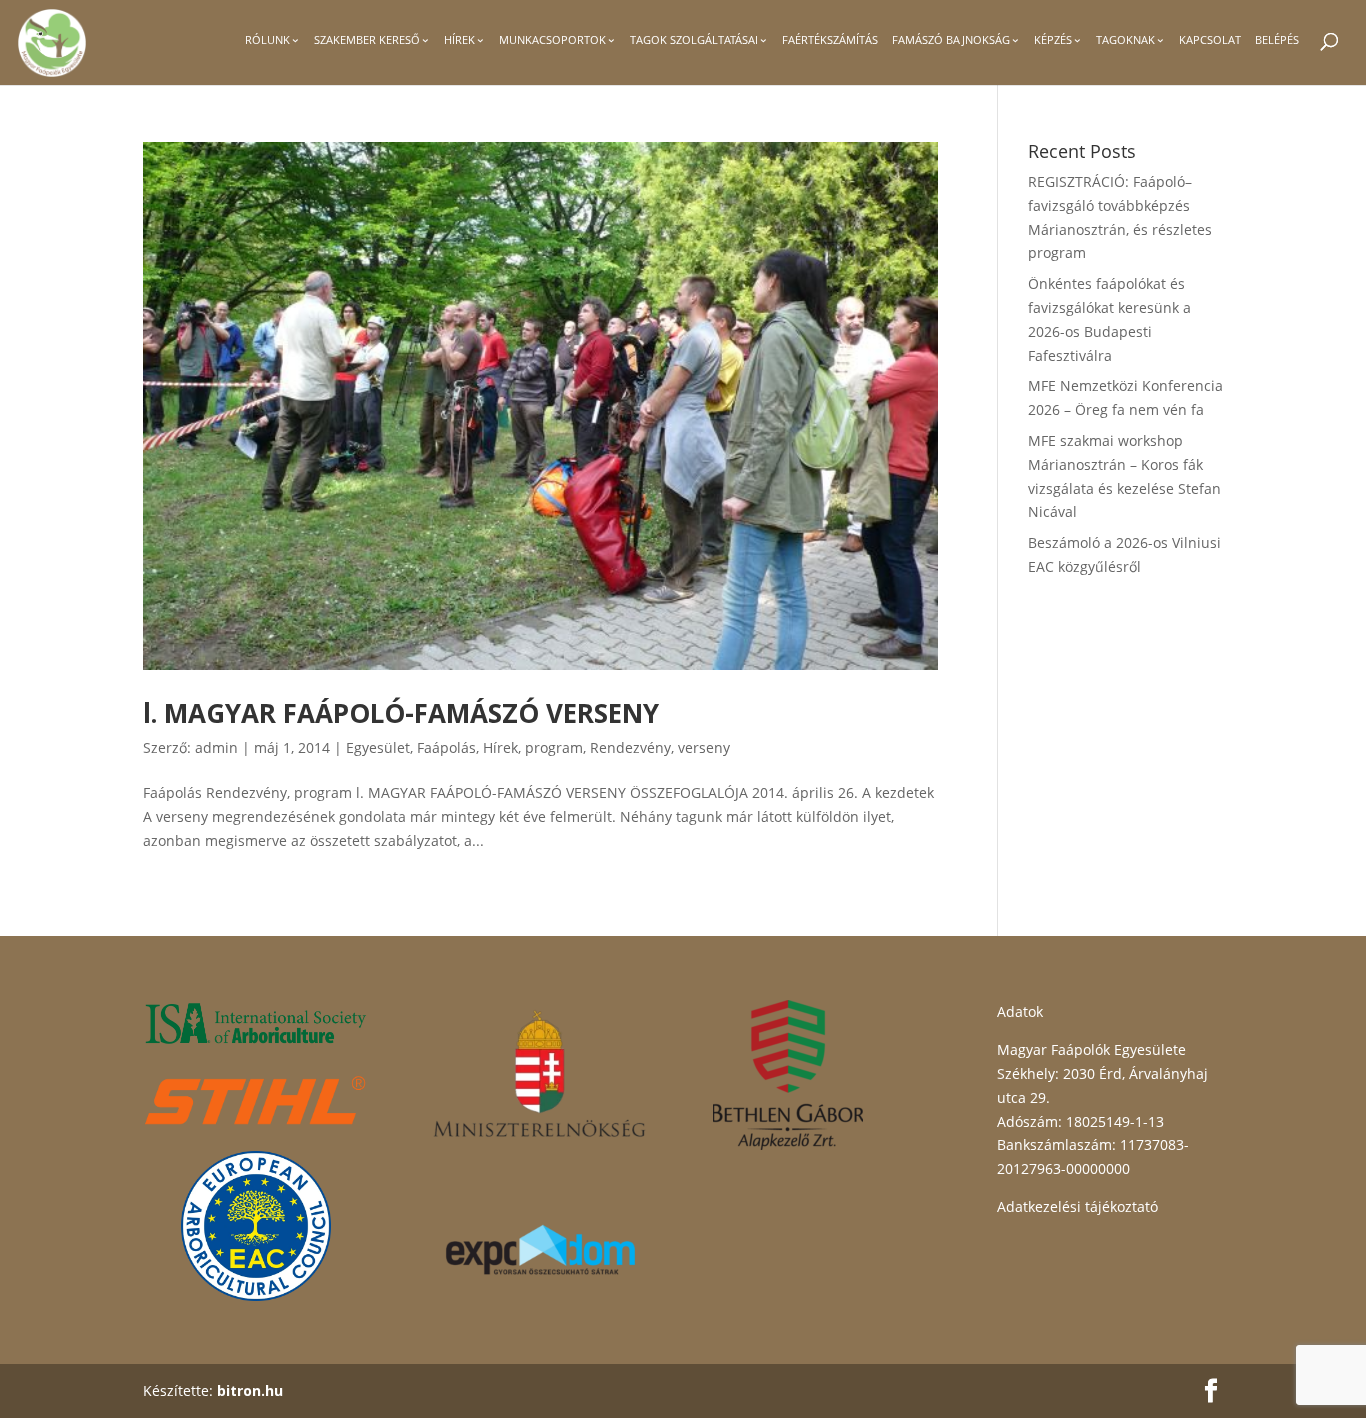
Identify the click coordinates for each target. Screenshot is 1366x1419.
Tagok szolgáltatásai (694, 40)
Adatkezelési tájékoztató (1077, 1206)
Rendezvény (630, 747)
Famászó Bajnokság (951, 40)
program (554, 747)
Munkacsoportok (552, 40)
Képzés (1053, 40)
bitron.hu (250, 1390)
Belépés (1277, 40)
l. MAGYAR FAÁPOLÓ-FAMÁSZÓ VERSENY (401, 713)
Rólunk (267, 40)
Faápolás (446, 747)
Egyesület (378, 747)
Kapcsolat (1210, 40)
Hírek (459, 40)
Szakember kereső (367, 40)
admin (216, 747)
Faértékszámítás (830, 40)
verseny (704, 747)
